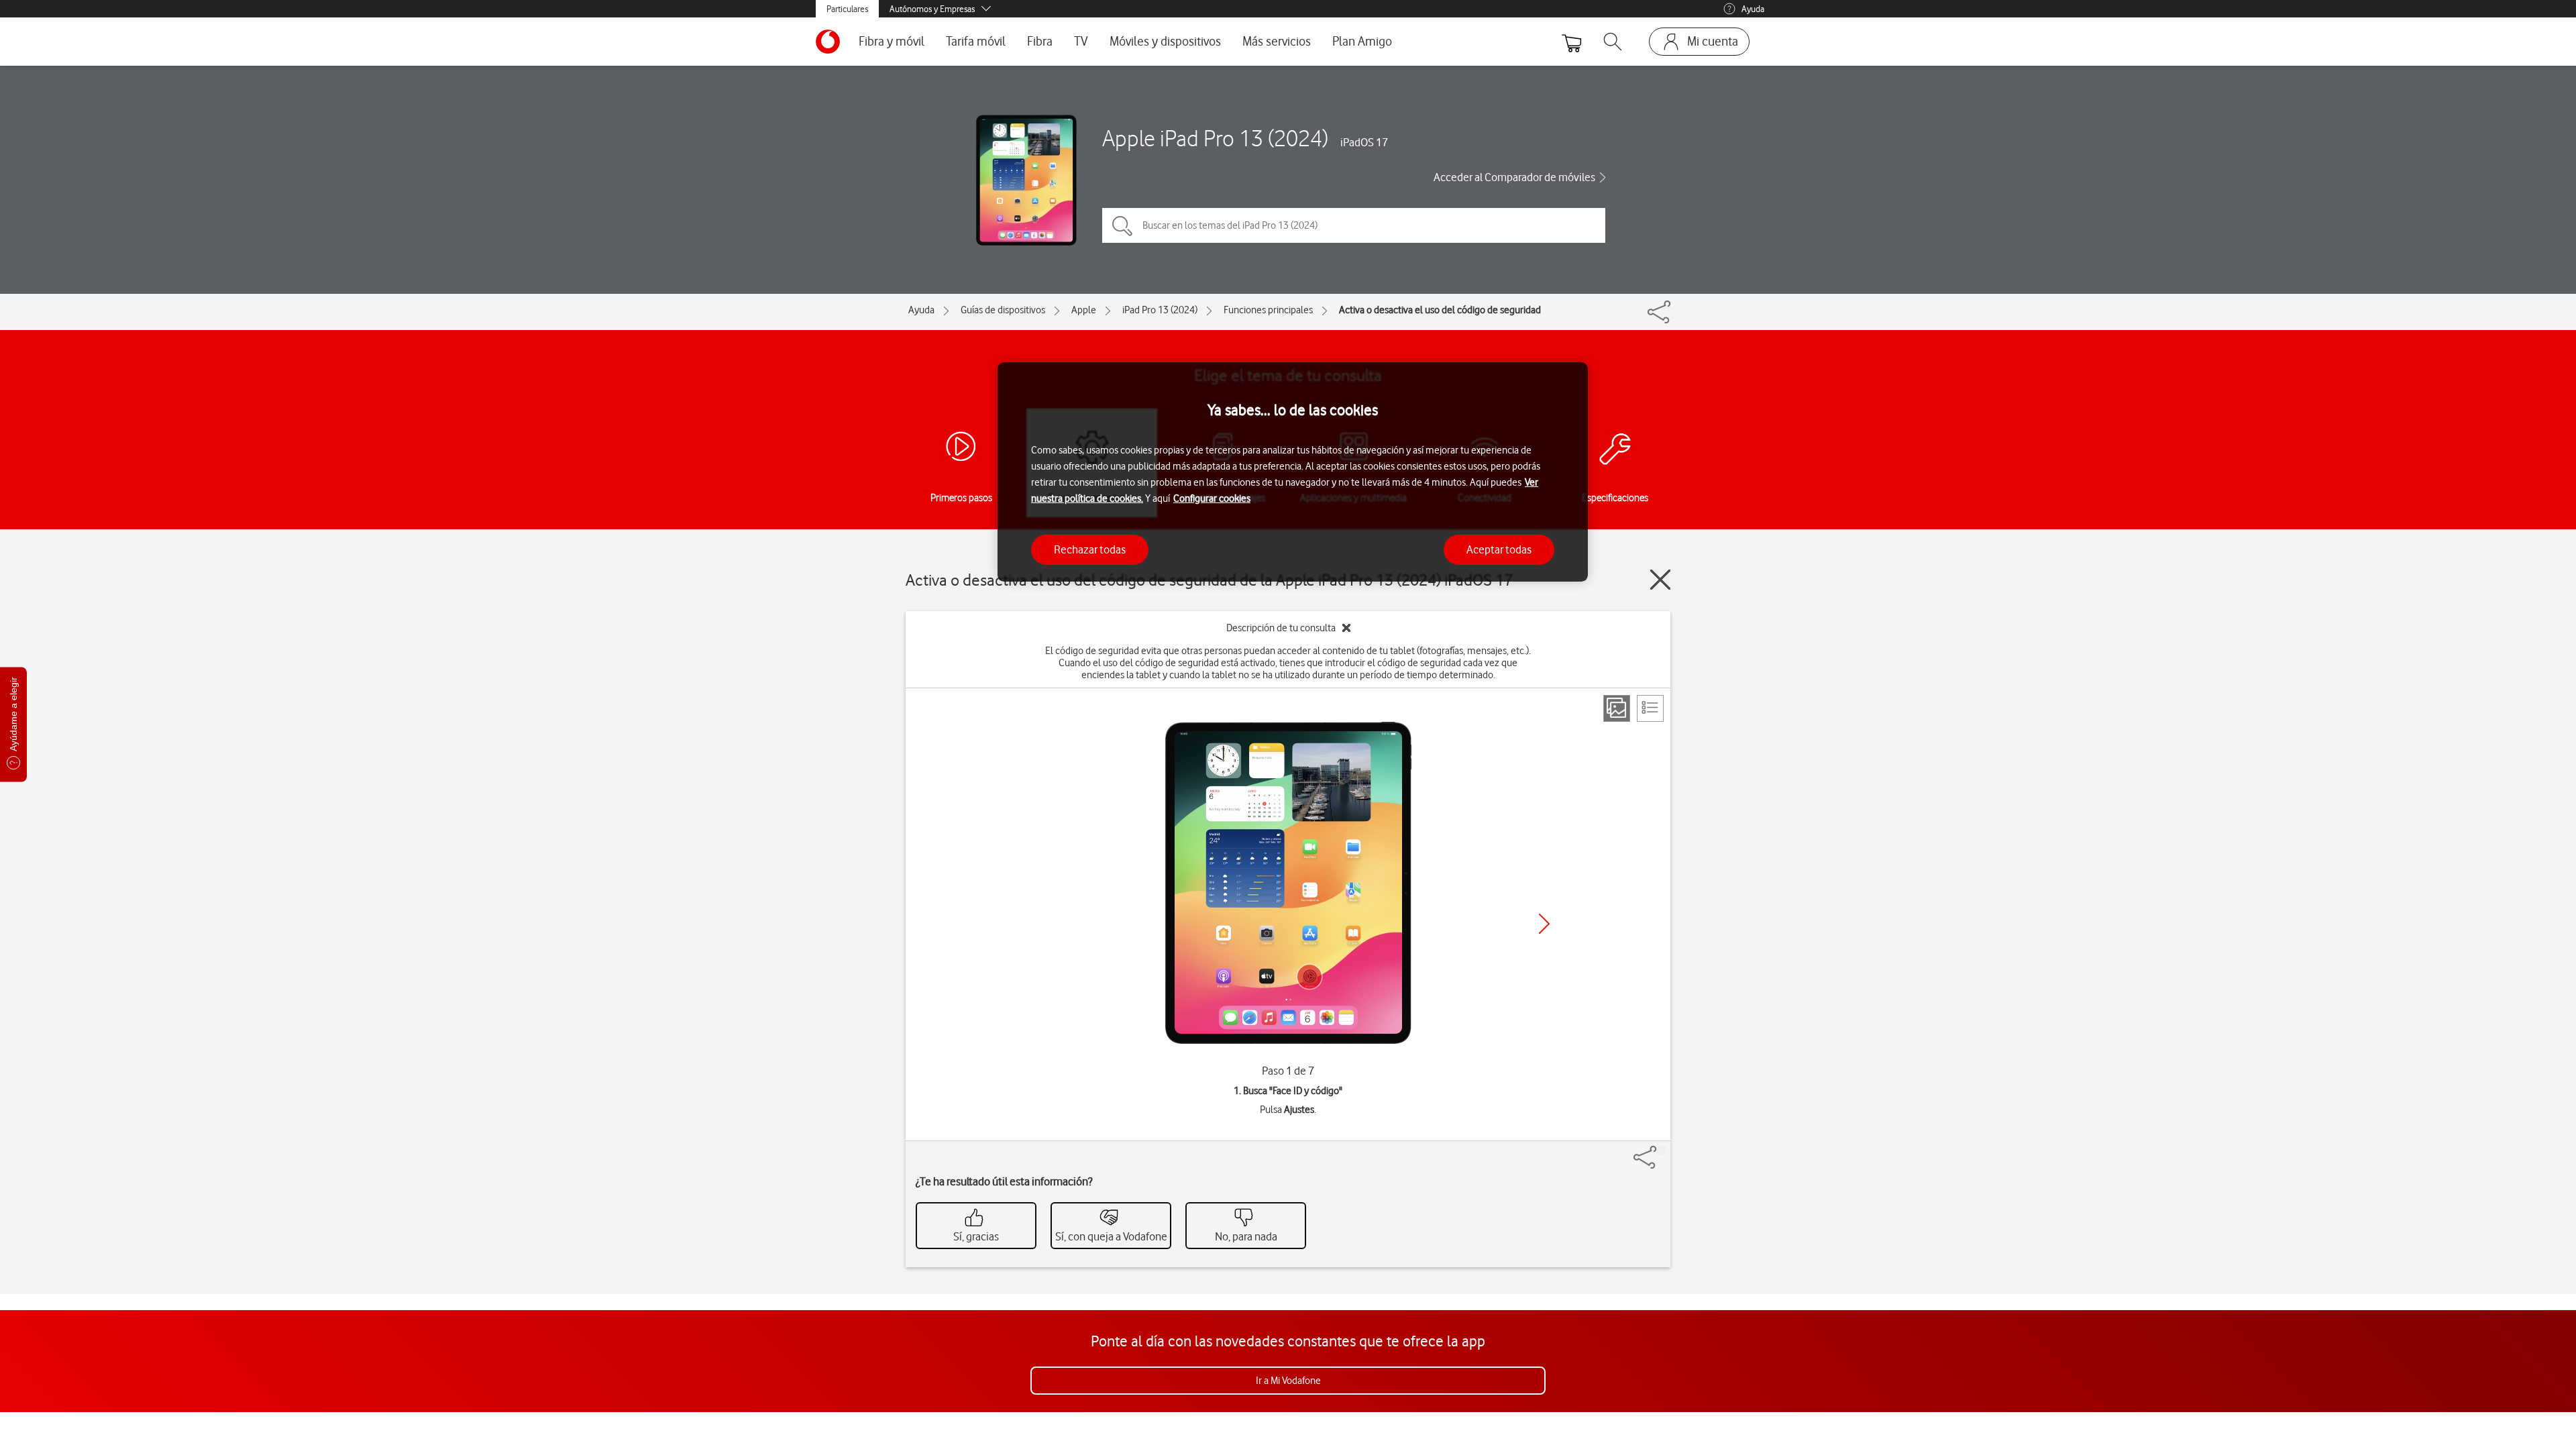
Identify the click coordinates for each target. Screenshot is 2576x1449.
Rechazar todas (1090, 549)
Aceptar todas (1499, 549)
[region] (1293, 472)
